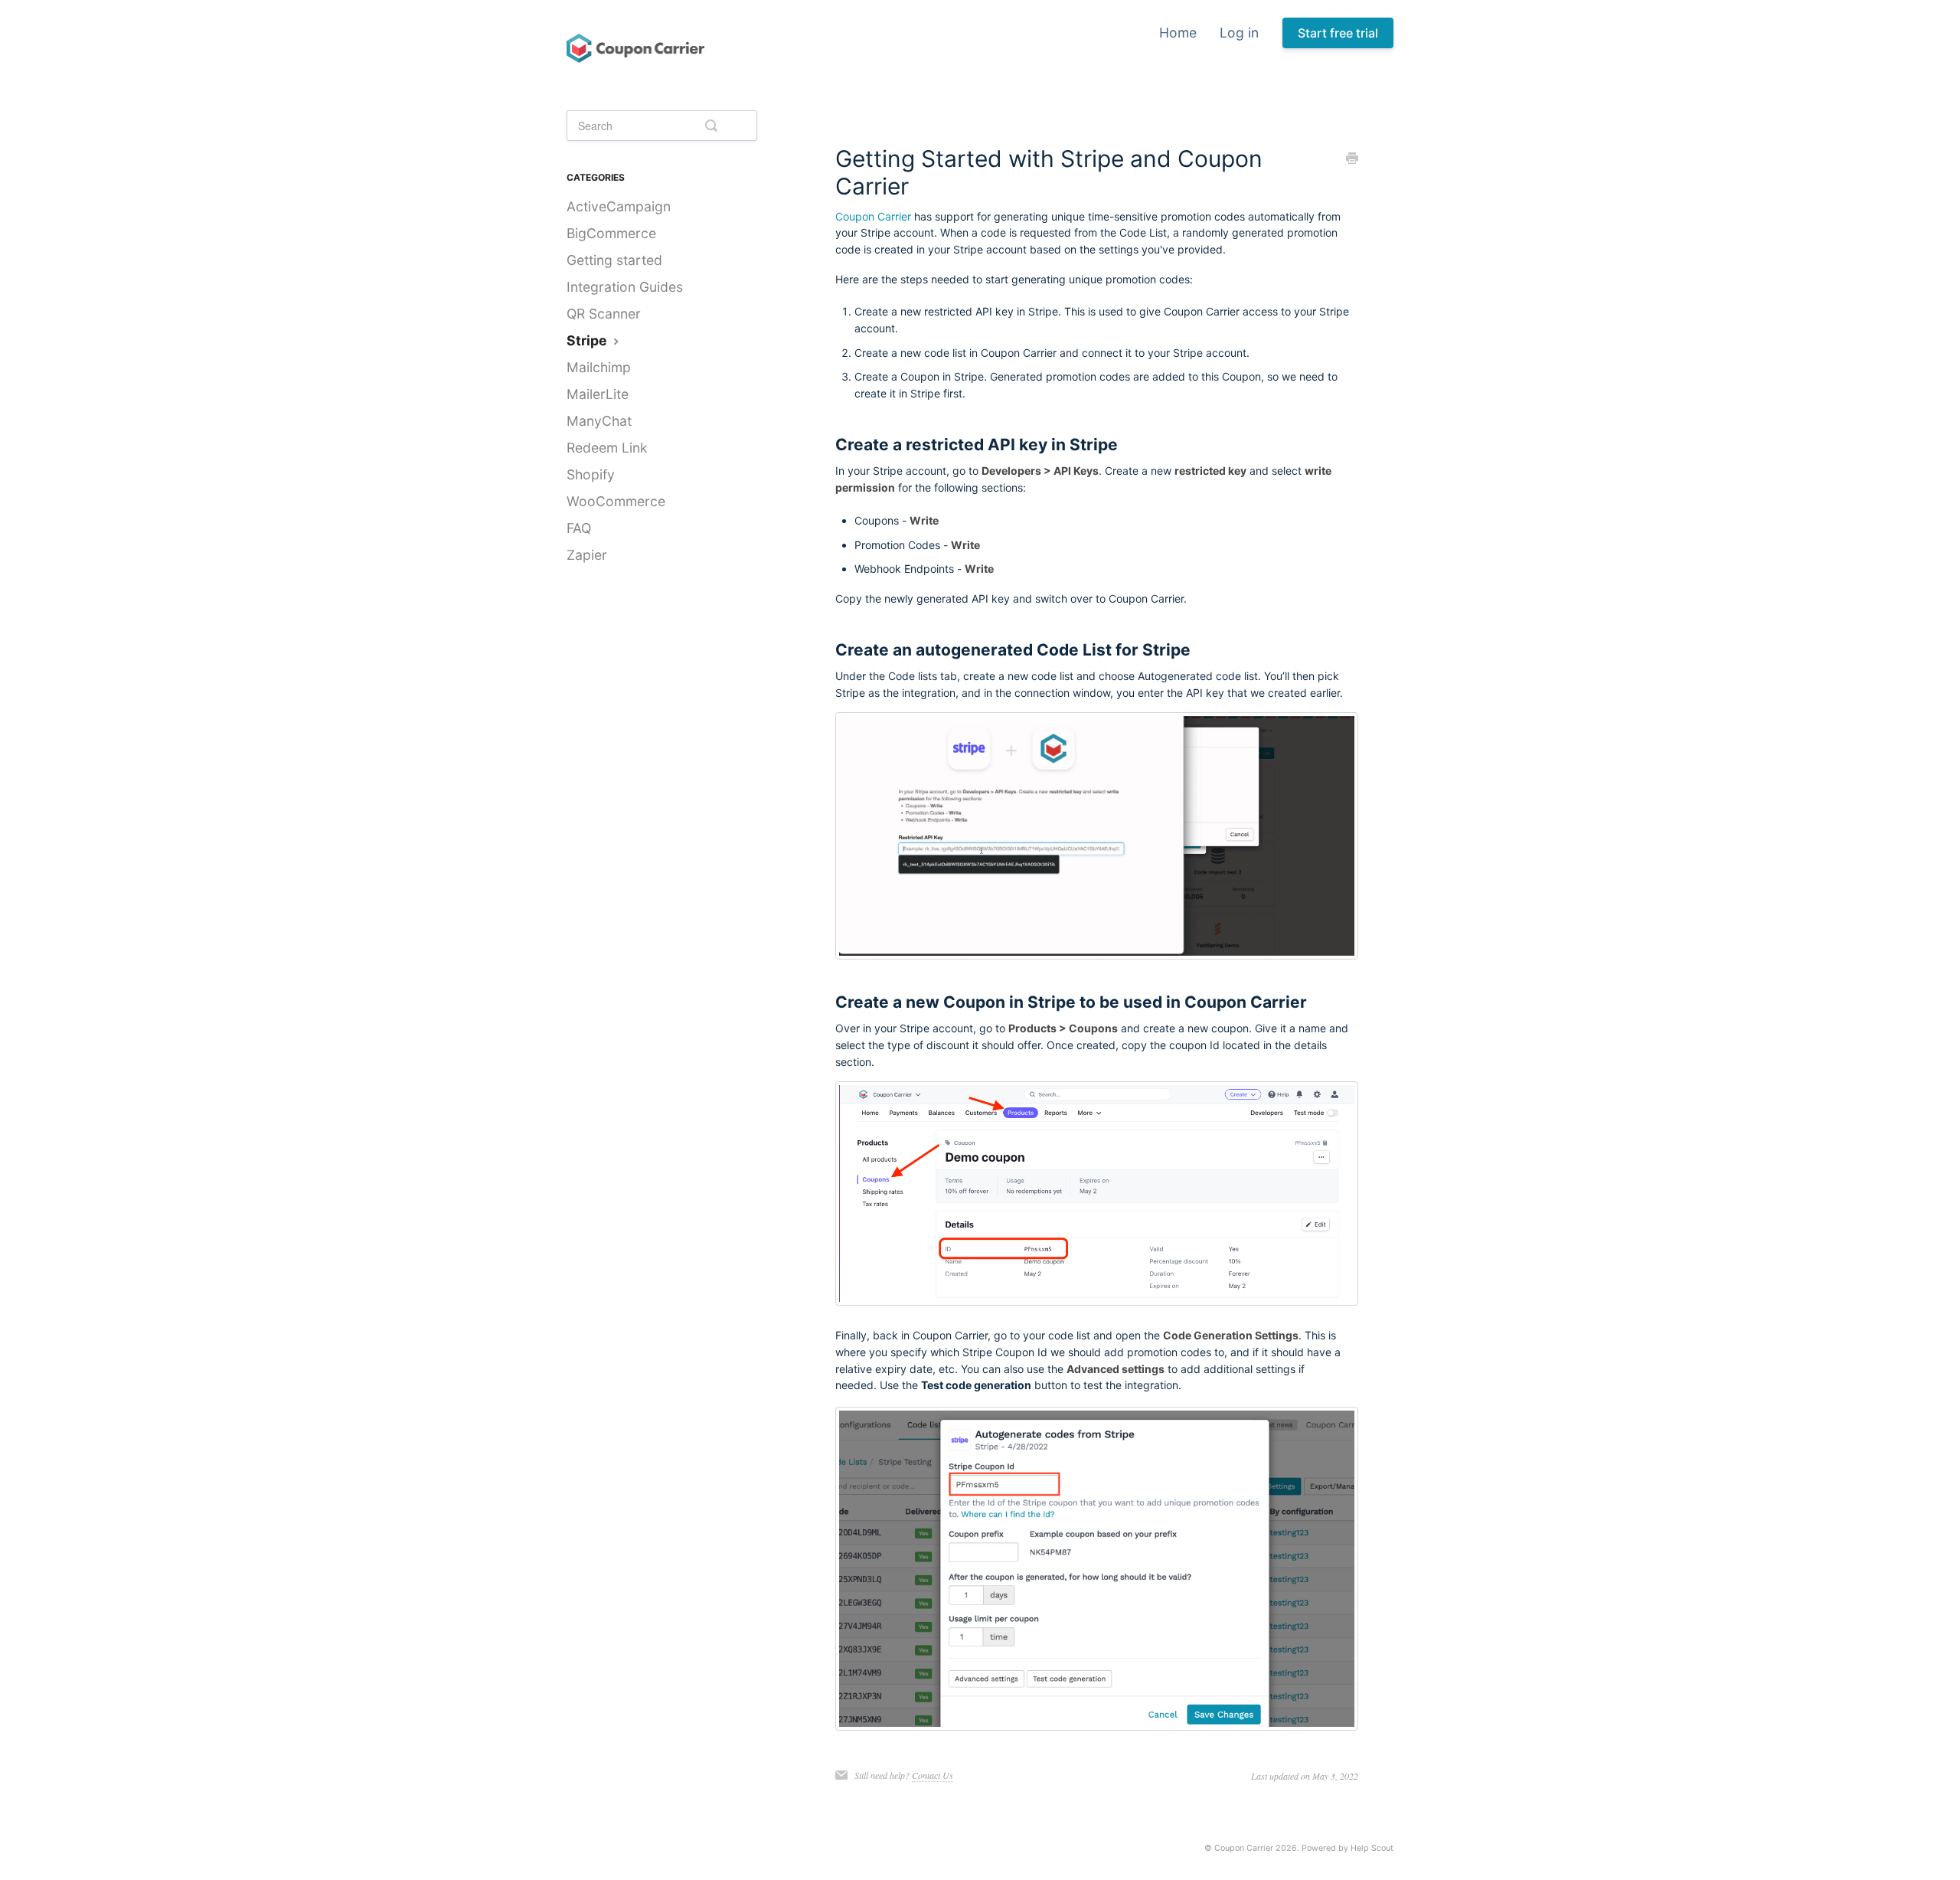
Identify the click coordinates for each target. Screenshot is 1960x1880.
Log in (1239, 33)
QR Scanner (604, 314)
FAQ (579, 528)
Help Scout (1372, 1848)
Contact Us (933, 1775)
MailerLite (598, 394)
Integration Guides (625, 287)
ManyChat (599, 421)
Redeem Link (607, 448)
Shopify (591, 474)
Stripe (588, 340)
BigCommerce (611, 233)
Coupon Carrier (873, 216)
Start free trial (1338, 33)
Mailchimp (599, 367)
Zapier (587, 555)
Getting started (614, 260)
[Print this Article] (1352, 159)
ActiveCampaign (619, 206)
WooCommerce (616, 501)
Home (1178, 33)
